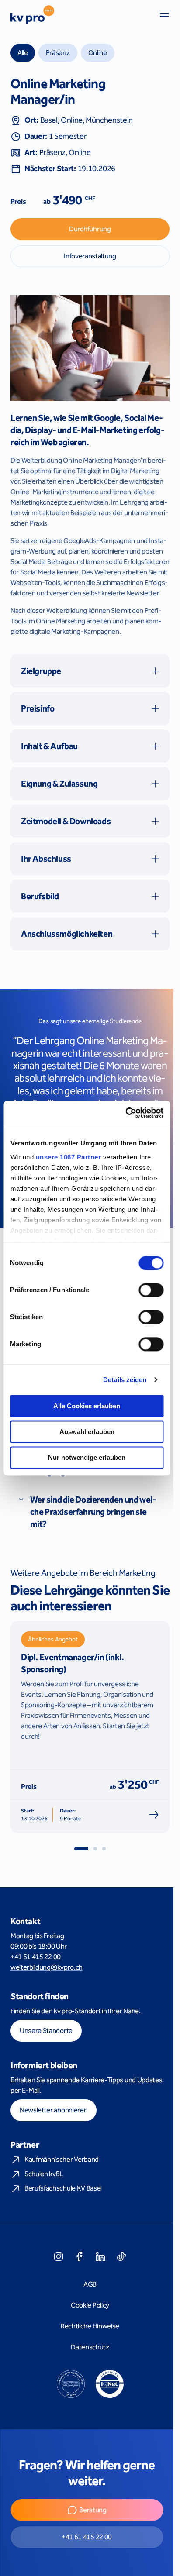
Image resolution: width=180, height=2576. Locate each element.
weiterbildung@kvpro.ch (47, 1967)
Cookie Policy (90, 2305)
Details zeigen (125, 1380)
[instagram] (59, 2256)
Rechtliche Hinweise (90, 2326)
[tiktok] (121, 2256)
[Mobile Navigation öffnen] (164, 15)
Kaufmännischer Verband (62, 2159)
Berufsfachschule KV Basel (63, 2188)
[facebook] (80, 2256)
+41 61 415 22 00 (36, 1957)
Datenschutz (90, 2347)
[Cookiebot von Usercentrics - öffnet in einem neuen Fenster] (125, 1113)
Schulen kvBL (44, 2174)
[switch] (151, 1290)
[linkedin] (100, 2256)
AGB (90, 2284)
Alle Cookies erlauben (87, 1406)
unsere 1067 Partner (68, 1157)
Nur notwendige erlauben (87, 1457)
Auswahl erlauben (87, 1432)
